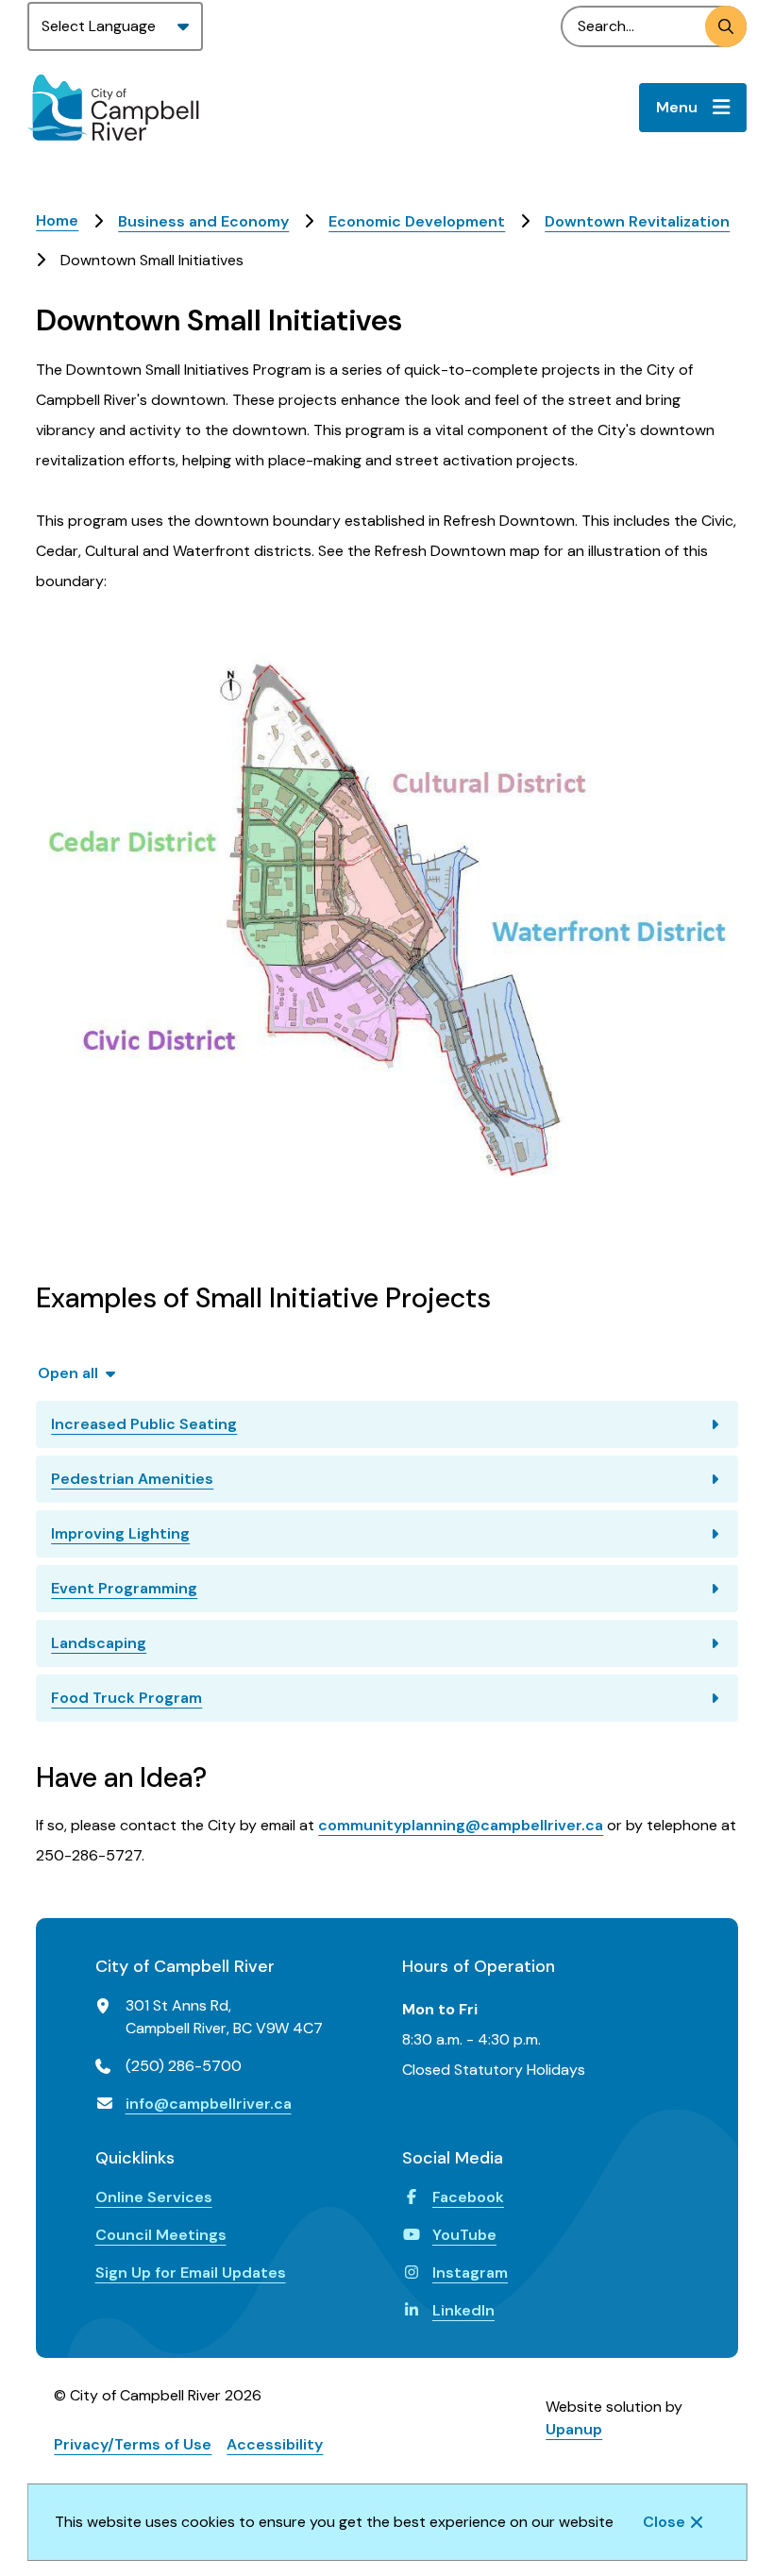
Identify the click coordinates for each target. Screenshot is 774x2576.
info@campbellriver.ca (209, 2104)
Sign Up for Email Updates (191, 2273)
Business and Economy (203, 221)
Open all (68, 1373)
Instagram (470, 2273)
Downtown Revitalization (637, 221)
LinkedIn (463, 2310)
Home (57, 220)
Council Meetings (161, 2235)
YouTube (464, 2235)
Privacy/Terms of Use (133, 2444)
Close (664, 2522)
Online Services (154, 2197)
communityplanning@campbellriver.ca (461, 1825)
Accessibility (275, 2444)
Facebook (468, 2197)
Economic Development (417, 221)
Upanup (574, 2429)
